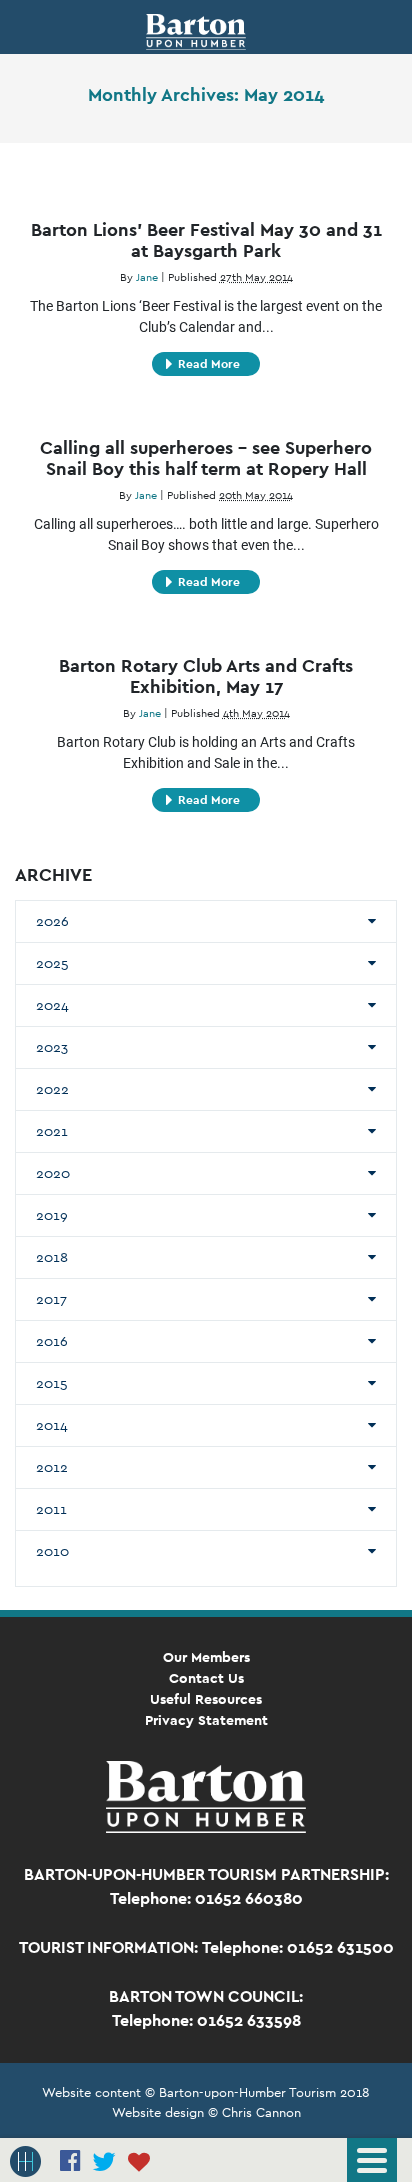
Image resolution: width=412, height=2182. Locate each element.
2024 (52, 1005)
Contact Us (206, 1678)
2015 (52, 1383)
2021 (52, 1131)
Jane (147, 277)
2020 (53, 1173)
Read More (209, 364)
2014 (52, 1425)
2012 (52, 1467)
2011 (51, 1509)
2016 (52, 1341)
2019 (52, 1215)
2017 (51, 1299)
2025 (52, 963)
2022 (52, 1089)
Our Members (206, 1657)
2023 (52, 1047)
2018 (52, 1257)
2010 (52, 1551)
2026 (52, 921)
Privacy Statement (206, 1720)
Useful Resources (206, 1699)
